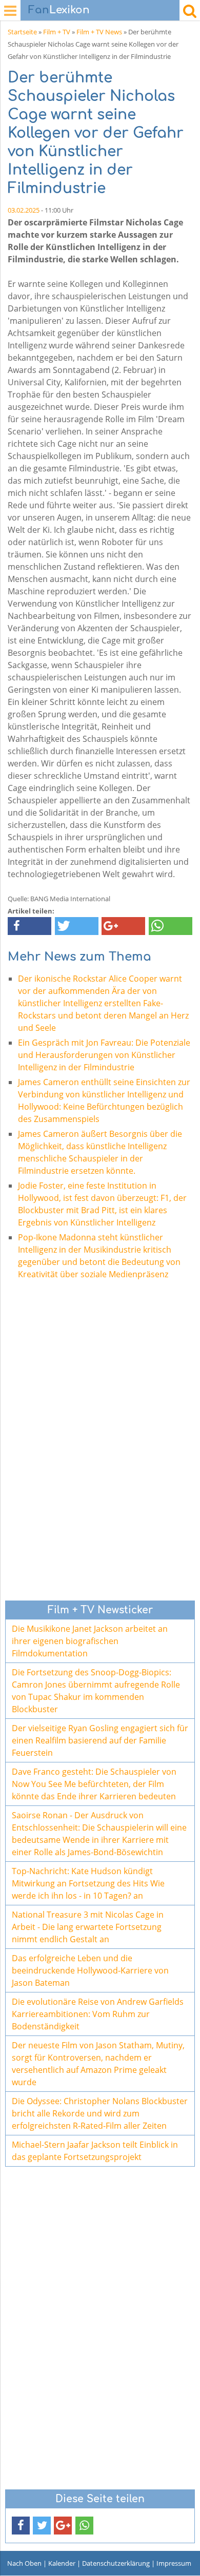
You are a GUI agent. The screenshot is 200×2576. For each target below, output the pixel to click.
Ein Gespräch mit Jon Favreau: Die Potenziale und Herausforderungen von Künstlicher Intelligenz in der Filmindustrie (104, 1055)
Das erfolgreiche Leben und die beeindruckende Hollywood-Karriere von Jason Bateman (90, 1970)
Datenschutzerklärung (116, 2563)
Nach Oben (24, 2563)
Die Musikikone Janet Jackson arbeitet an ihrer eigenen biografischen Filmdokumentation (90, 1641)
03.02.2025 (24, 210)
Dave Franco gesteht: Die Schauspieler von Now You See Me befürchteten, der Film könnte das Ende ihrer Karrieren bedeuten (94, 1784)
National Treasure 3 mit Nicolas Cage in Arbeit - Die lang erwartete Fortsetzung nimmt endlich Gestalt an (88, 1927)
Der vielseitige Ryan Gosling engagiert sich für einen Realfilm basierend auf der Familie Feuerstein (100, 1740)
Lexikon (59, 10)
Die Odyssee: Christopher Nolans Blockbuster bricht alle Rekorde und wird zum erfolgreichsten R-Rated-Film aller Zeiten (100, 2113)
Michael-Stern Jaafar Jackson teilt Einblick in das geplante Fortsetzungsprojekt (95, 2151)
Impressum (174, 2563)
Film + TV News (99, 32)
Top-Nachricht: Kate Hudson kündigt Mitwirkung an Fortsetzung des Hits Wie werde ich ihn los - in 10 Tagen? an (88, 1883)
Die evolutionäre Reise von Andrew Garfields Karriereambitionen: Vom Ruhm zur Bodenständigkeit (98, 2014)
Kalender (62, 2563)
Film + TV (57, 32)
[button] (29, 926)
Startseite (22, 32)
